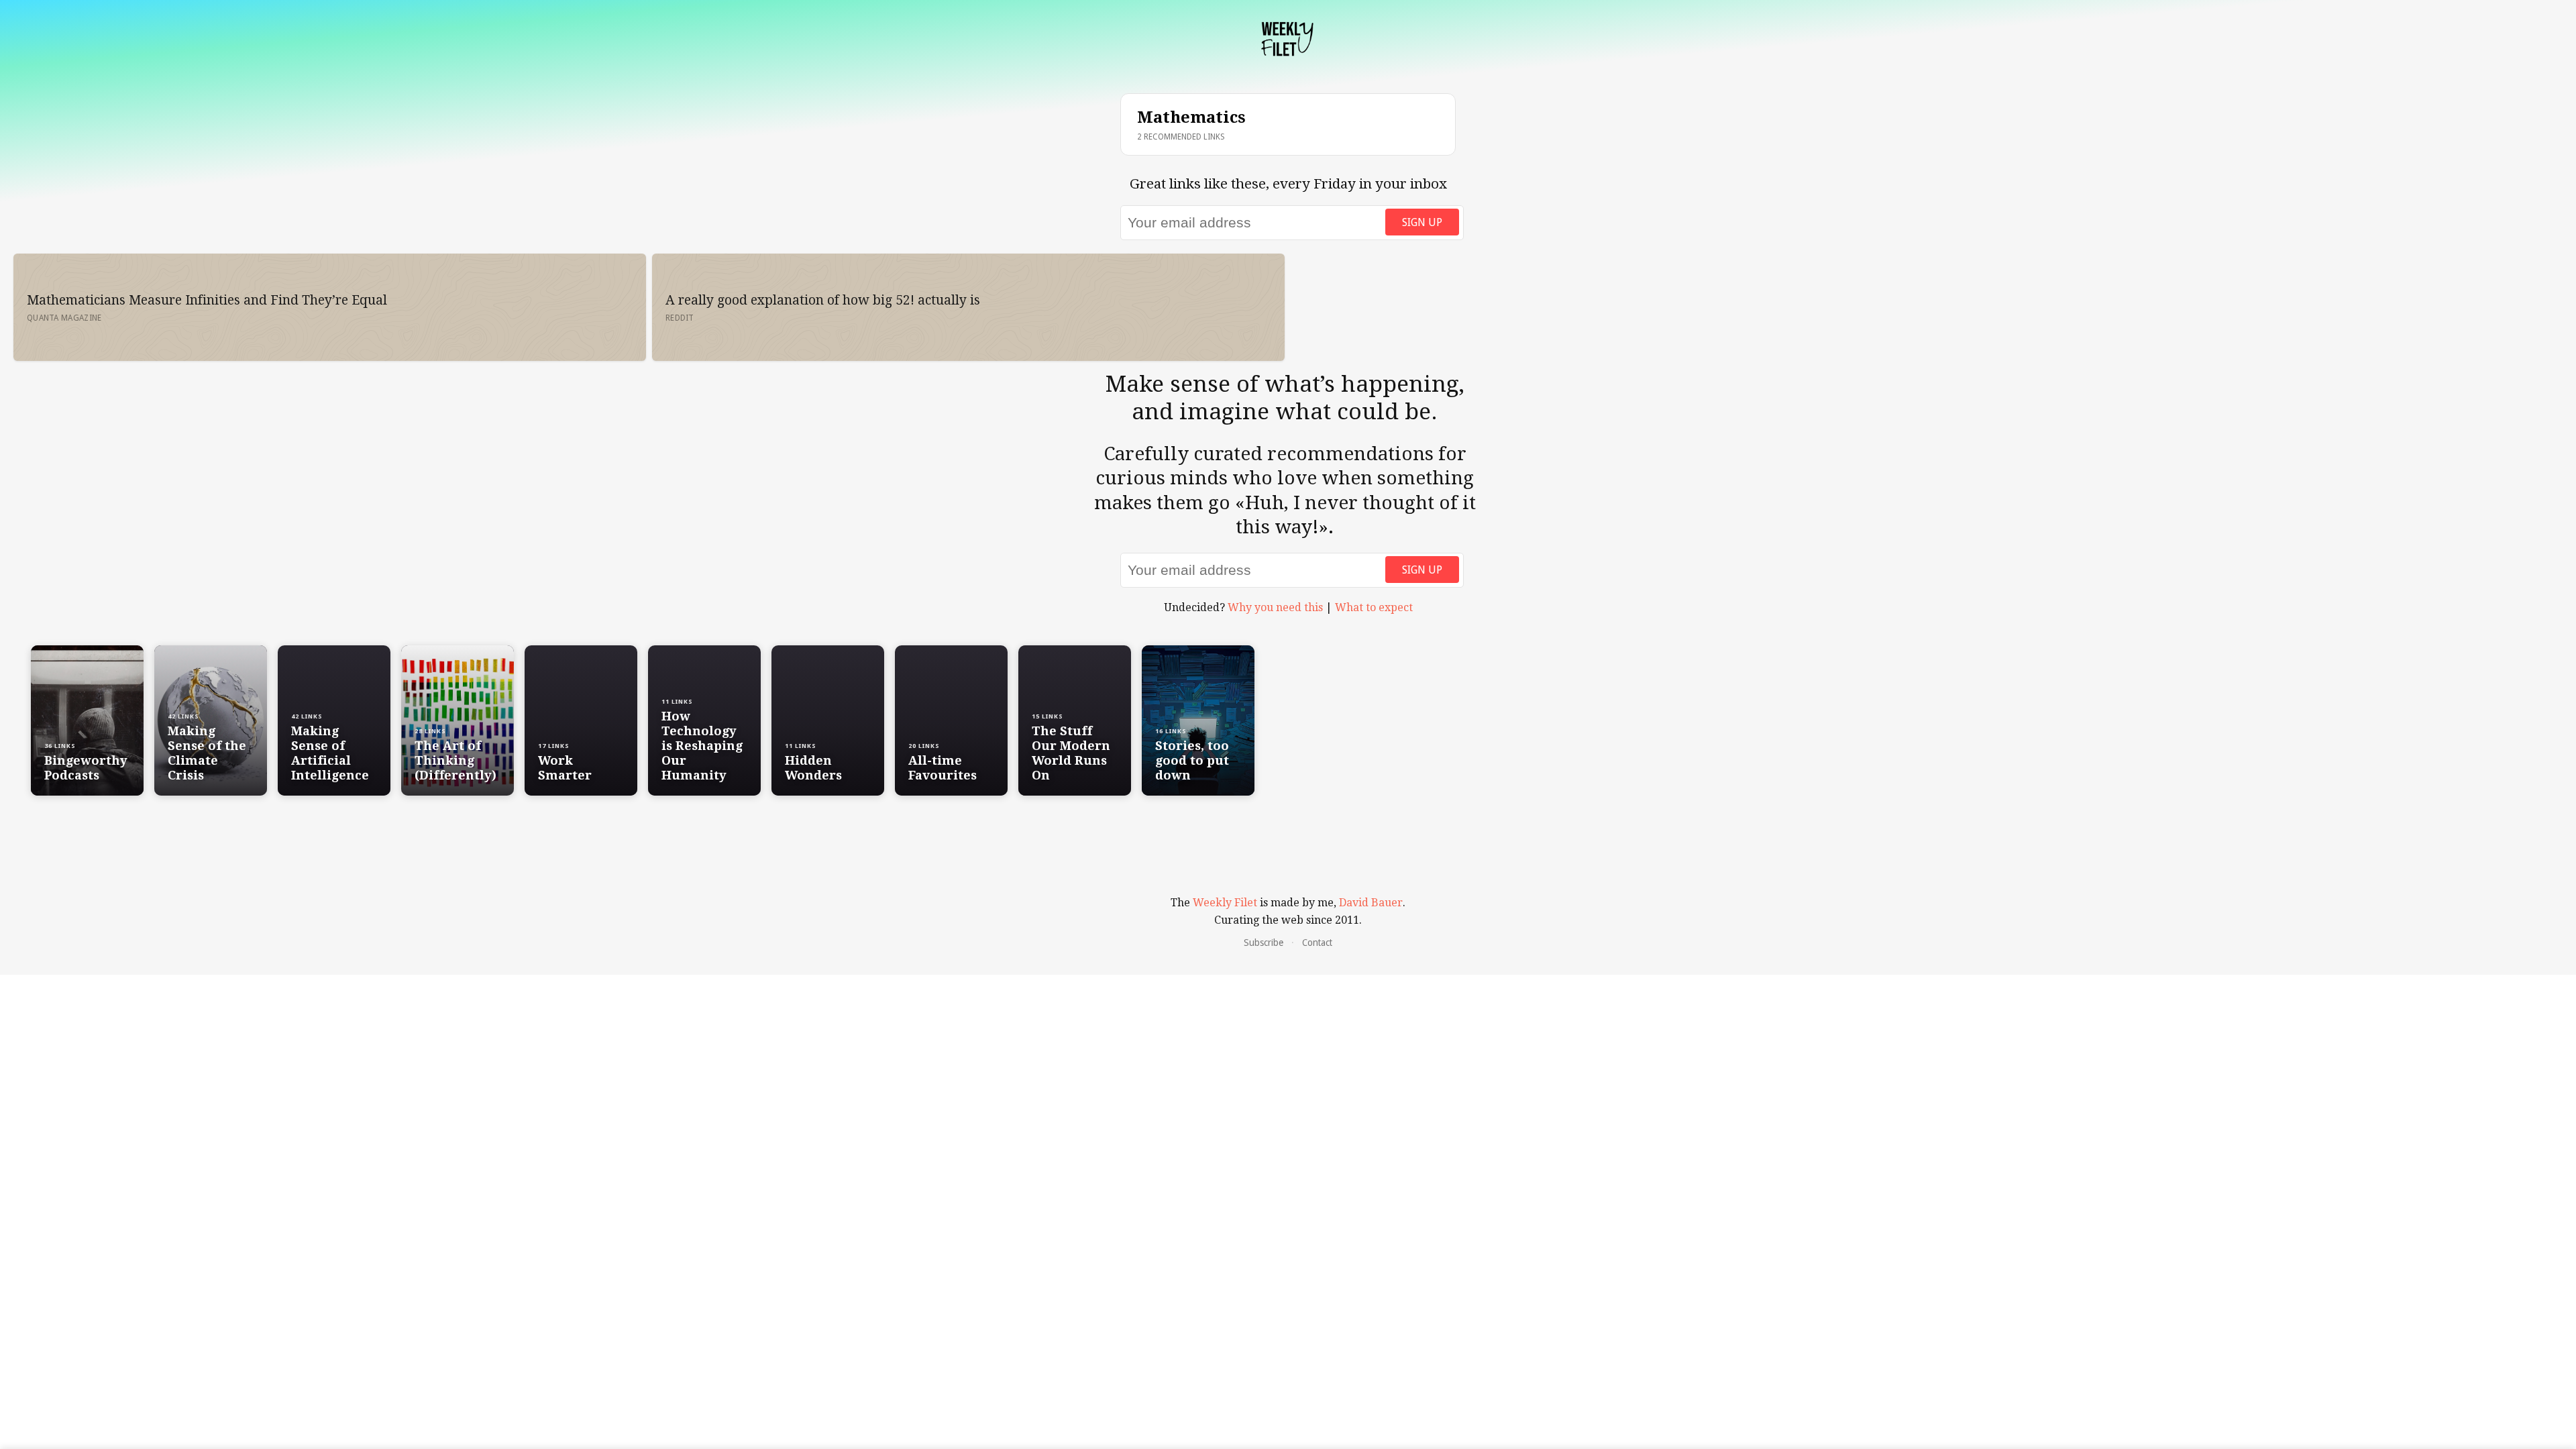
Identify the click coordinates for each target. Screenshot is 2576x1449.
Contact (1317, 943)
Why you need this (1275, 607)
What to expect (1374, 607)
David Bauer (1371, 903)
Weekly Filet (1225, 903)
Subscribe (1264, 943)
